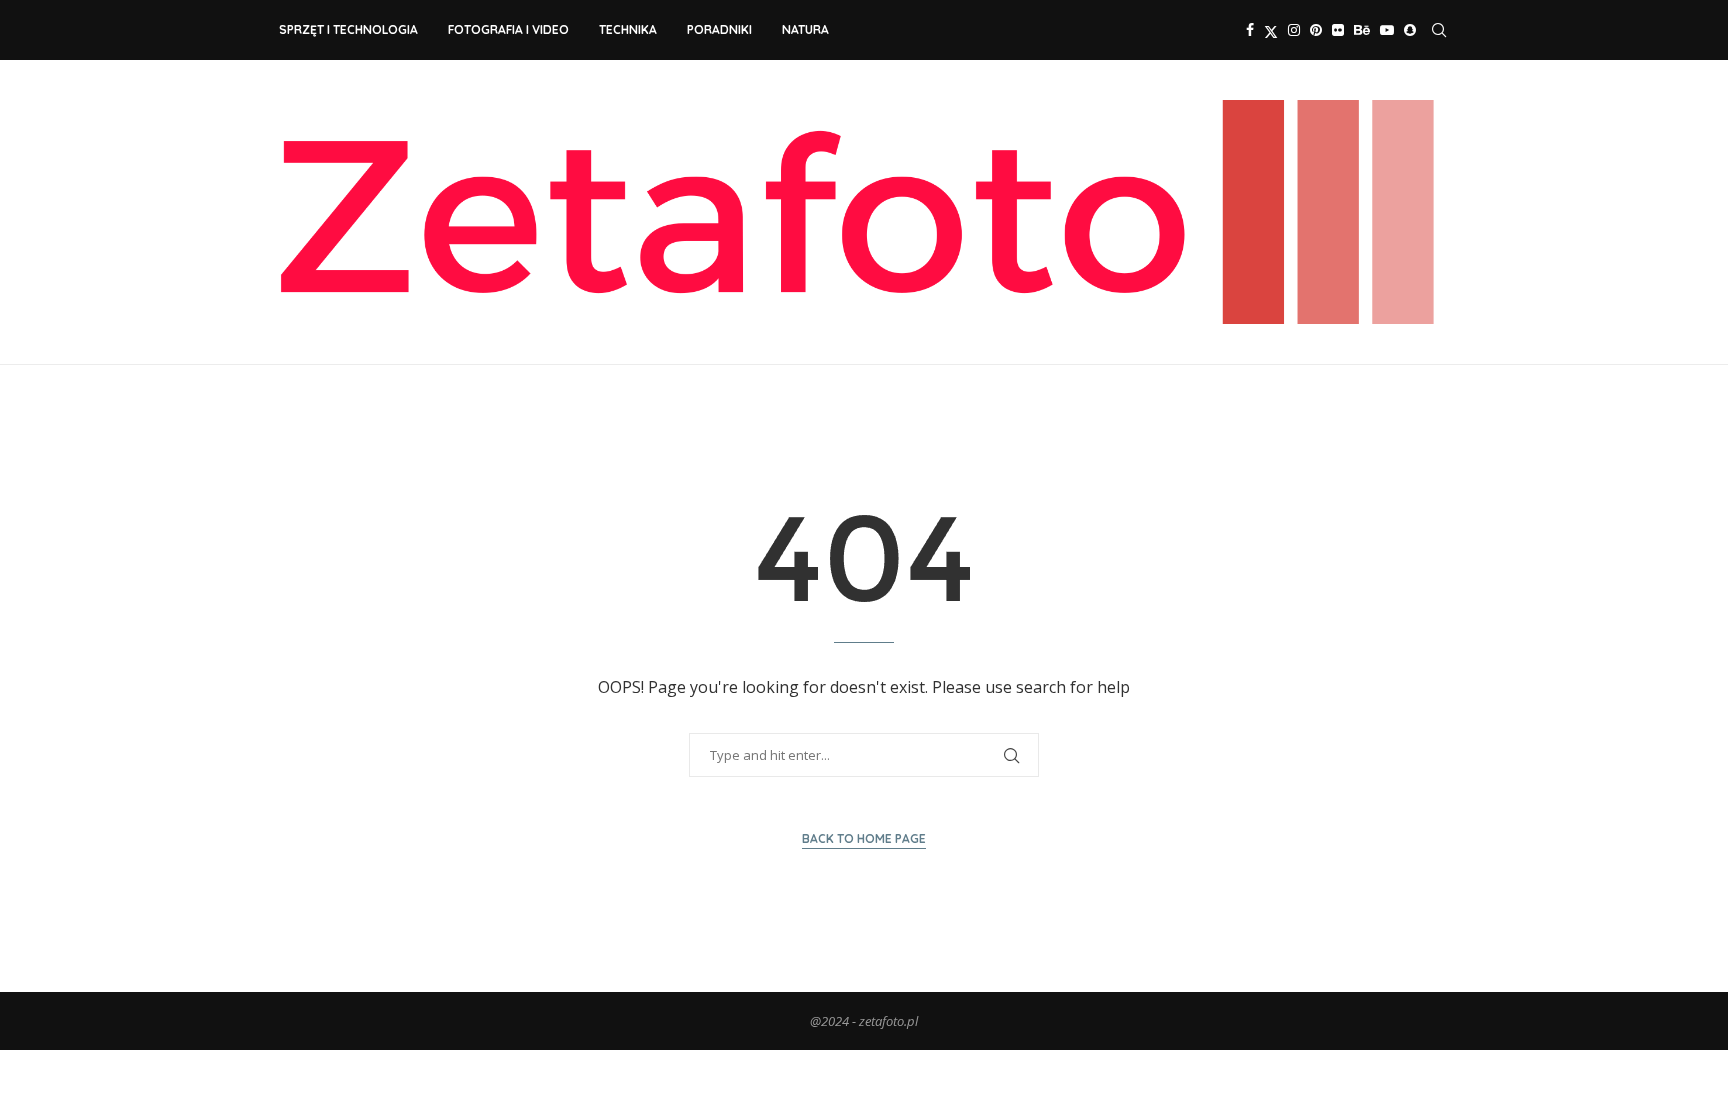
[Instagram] (1294, 30)
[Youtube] (1387, 30)
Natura (805, 29)
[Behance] (1362, 30)
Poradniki (719, 29)
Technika (628, 29)
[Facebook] (1250, 30)
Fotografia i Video (508, 29)
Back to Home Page (864, 838)
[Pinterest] (1316, 30)
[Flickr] (1338, 30)
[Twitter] (1271, 30)
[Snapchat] (1410, 30)
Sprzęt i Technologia (348, 29)
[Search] (1439, 30)
